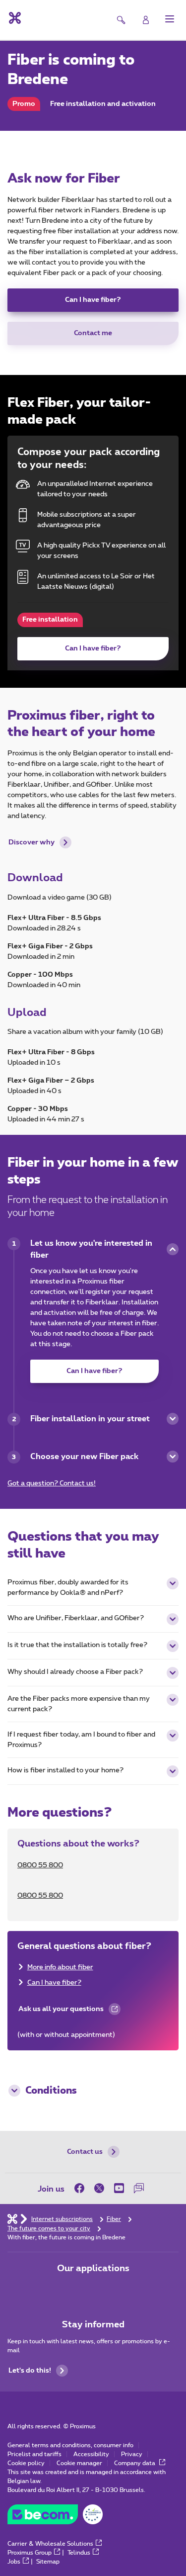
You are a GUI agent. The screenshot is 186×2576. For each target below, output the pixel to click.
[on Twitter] (99, 2188)
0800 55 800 (40, 1865)
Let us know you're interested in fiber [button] (91, 1249)
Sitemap (48, 2562)
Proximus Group (30, 2553)
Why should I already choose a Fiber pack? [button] (75, 1672)
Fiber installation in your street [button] (90, 1419)
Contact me (93, 333)
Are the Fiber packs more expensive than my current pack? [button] (79, 1704)
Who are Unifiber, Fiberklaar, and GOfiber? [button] (76, 1618)
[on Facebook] (82, 2188)
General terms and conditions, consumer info (70, 2445)
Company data (135, 2463)
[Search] (121, 20)
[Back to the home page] (14, 18)
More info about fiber (60, 1967)
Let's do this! (30, 2371)
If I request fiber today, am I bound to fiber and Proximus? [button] (81, 1740)
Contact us (85, 2152)
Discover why (31, 842)
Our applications (93, 2269)
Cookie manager (79, 2463)
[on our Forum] (139, 2188)
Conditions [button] (51, 2091)
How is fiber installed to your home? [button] (65, 1770)
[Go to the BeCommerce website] (55, 2517)
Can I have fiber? (93, 300)
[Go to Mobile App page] (65, 2290)
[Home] (12, 2218)
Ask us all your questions (61, 2013)
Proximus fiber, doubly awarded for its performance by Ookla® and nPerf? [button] (68, 1588)
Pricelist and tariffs (34, 2454)
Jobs (14, 2562)
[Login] (146, 20)
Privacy (132, 2454)
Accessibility (91, 2454)
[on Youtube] (119, 2188)
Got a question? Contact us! (52, 1483)
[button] (170, 19)
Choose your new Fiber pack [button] (84, 1457)
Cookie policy (26, 2463)
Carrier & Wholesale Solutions (50, 2544)
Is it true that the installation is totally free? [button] (77, 1645)
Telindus (79, 2553)
